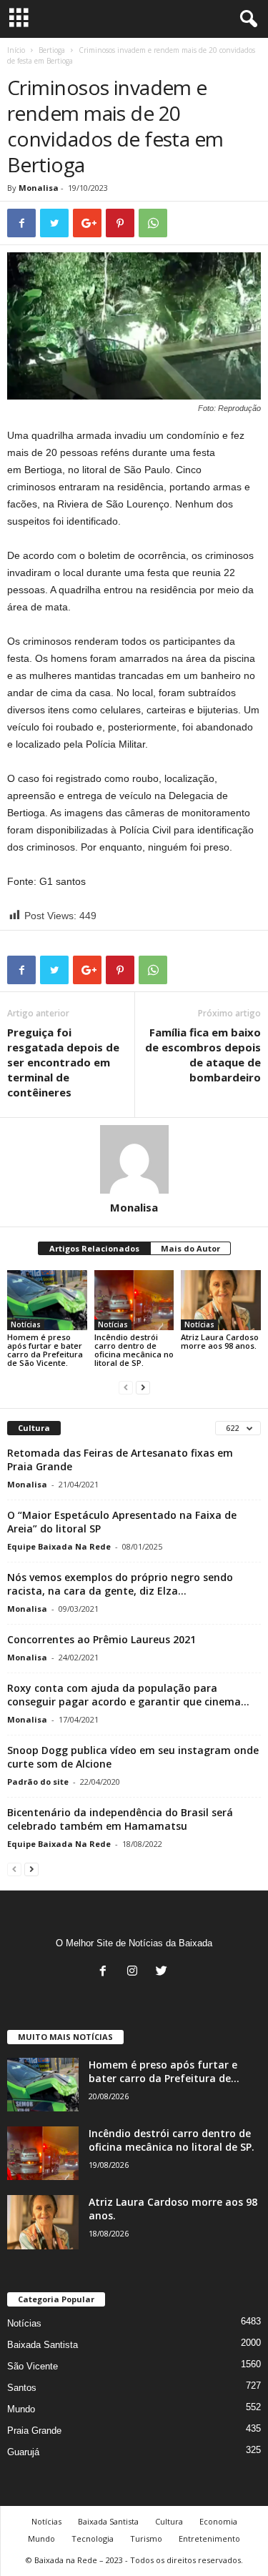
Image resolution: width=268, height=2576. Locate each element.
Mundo (21, 2409)
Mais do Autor (190, 1248)
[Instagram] (135, 1972)
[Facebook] (106, 1972)
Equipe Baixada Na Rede (59, 1546)
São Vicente (33, 2366)
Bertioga (52, 50)
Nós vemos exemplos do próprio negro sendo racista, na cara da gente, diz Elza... (120, 1584)
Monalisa (39, 188)
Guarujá (23, 2452)
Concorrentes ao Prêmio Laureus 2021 (101, 1639)
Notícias (26, 1324)
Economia (218, 2521)
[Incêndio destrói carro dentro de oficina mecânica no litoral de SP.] (134, 1300)
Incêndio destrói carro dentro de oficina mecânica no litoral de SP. (134, 1350)
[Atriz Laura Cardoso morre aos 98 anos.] (221, 1300)
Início (16, 50)
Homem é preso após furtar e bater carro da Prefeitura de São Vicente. (45, 1350)
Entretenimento (209, 2538)
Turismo (146, 2538)
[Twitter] (163, 1972)
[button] (246, 19)
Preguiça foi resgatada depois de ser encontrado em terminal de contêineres (63, 1062)
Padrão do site (38, 1782)
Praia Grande (34, 2431)
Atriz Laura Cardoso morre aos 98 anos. (220, 1341)
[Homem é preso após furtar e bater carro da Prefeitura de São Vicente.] (47, 1300)
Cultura (169, 2521)
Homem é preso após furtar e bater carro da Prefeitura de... (164, 2071)
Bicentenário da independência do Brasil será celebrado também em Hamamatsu (120, 1819)
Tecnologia (93, 2538)
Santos (22, 2388)
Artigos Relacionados (94, 1248)
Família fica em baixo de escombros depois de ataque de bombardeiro (203, 1055)
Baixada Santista (43, 2345)
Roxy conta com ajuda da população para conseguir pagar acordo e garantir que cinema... (128, 1695)
